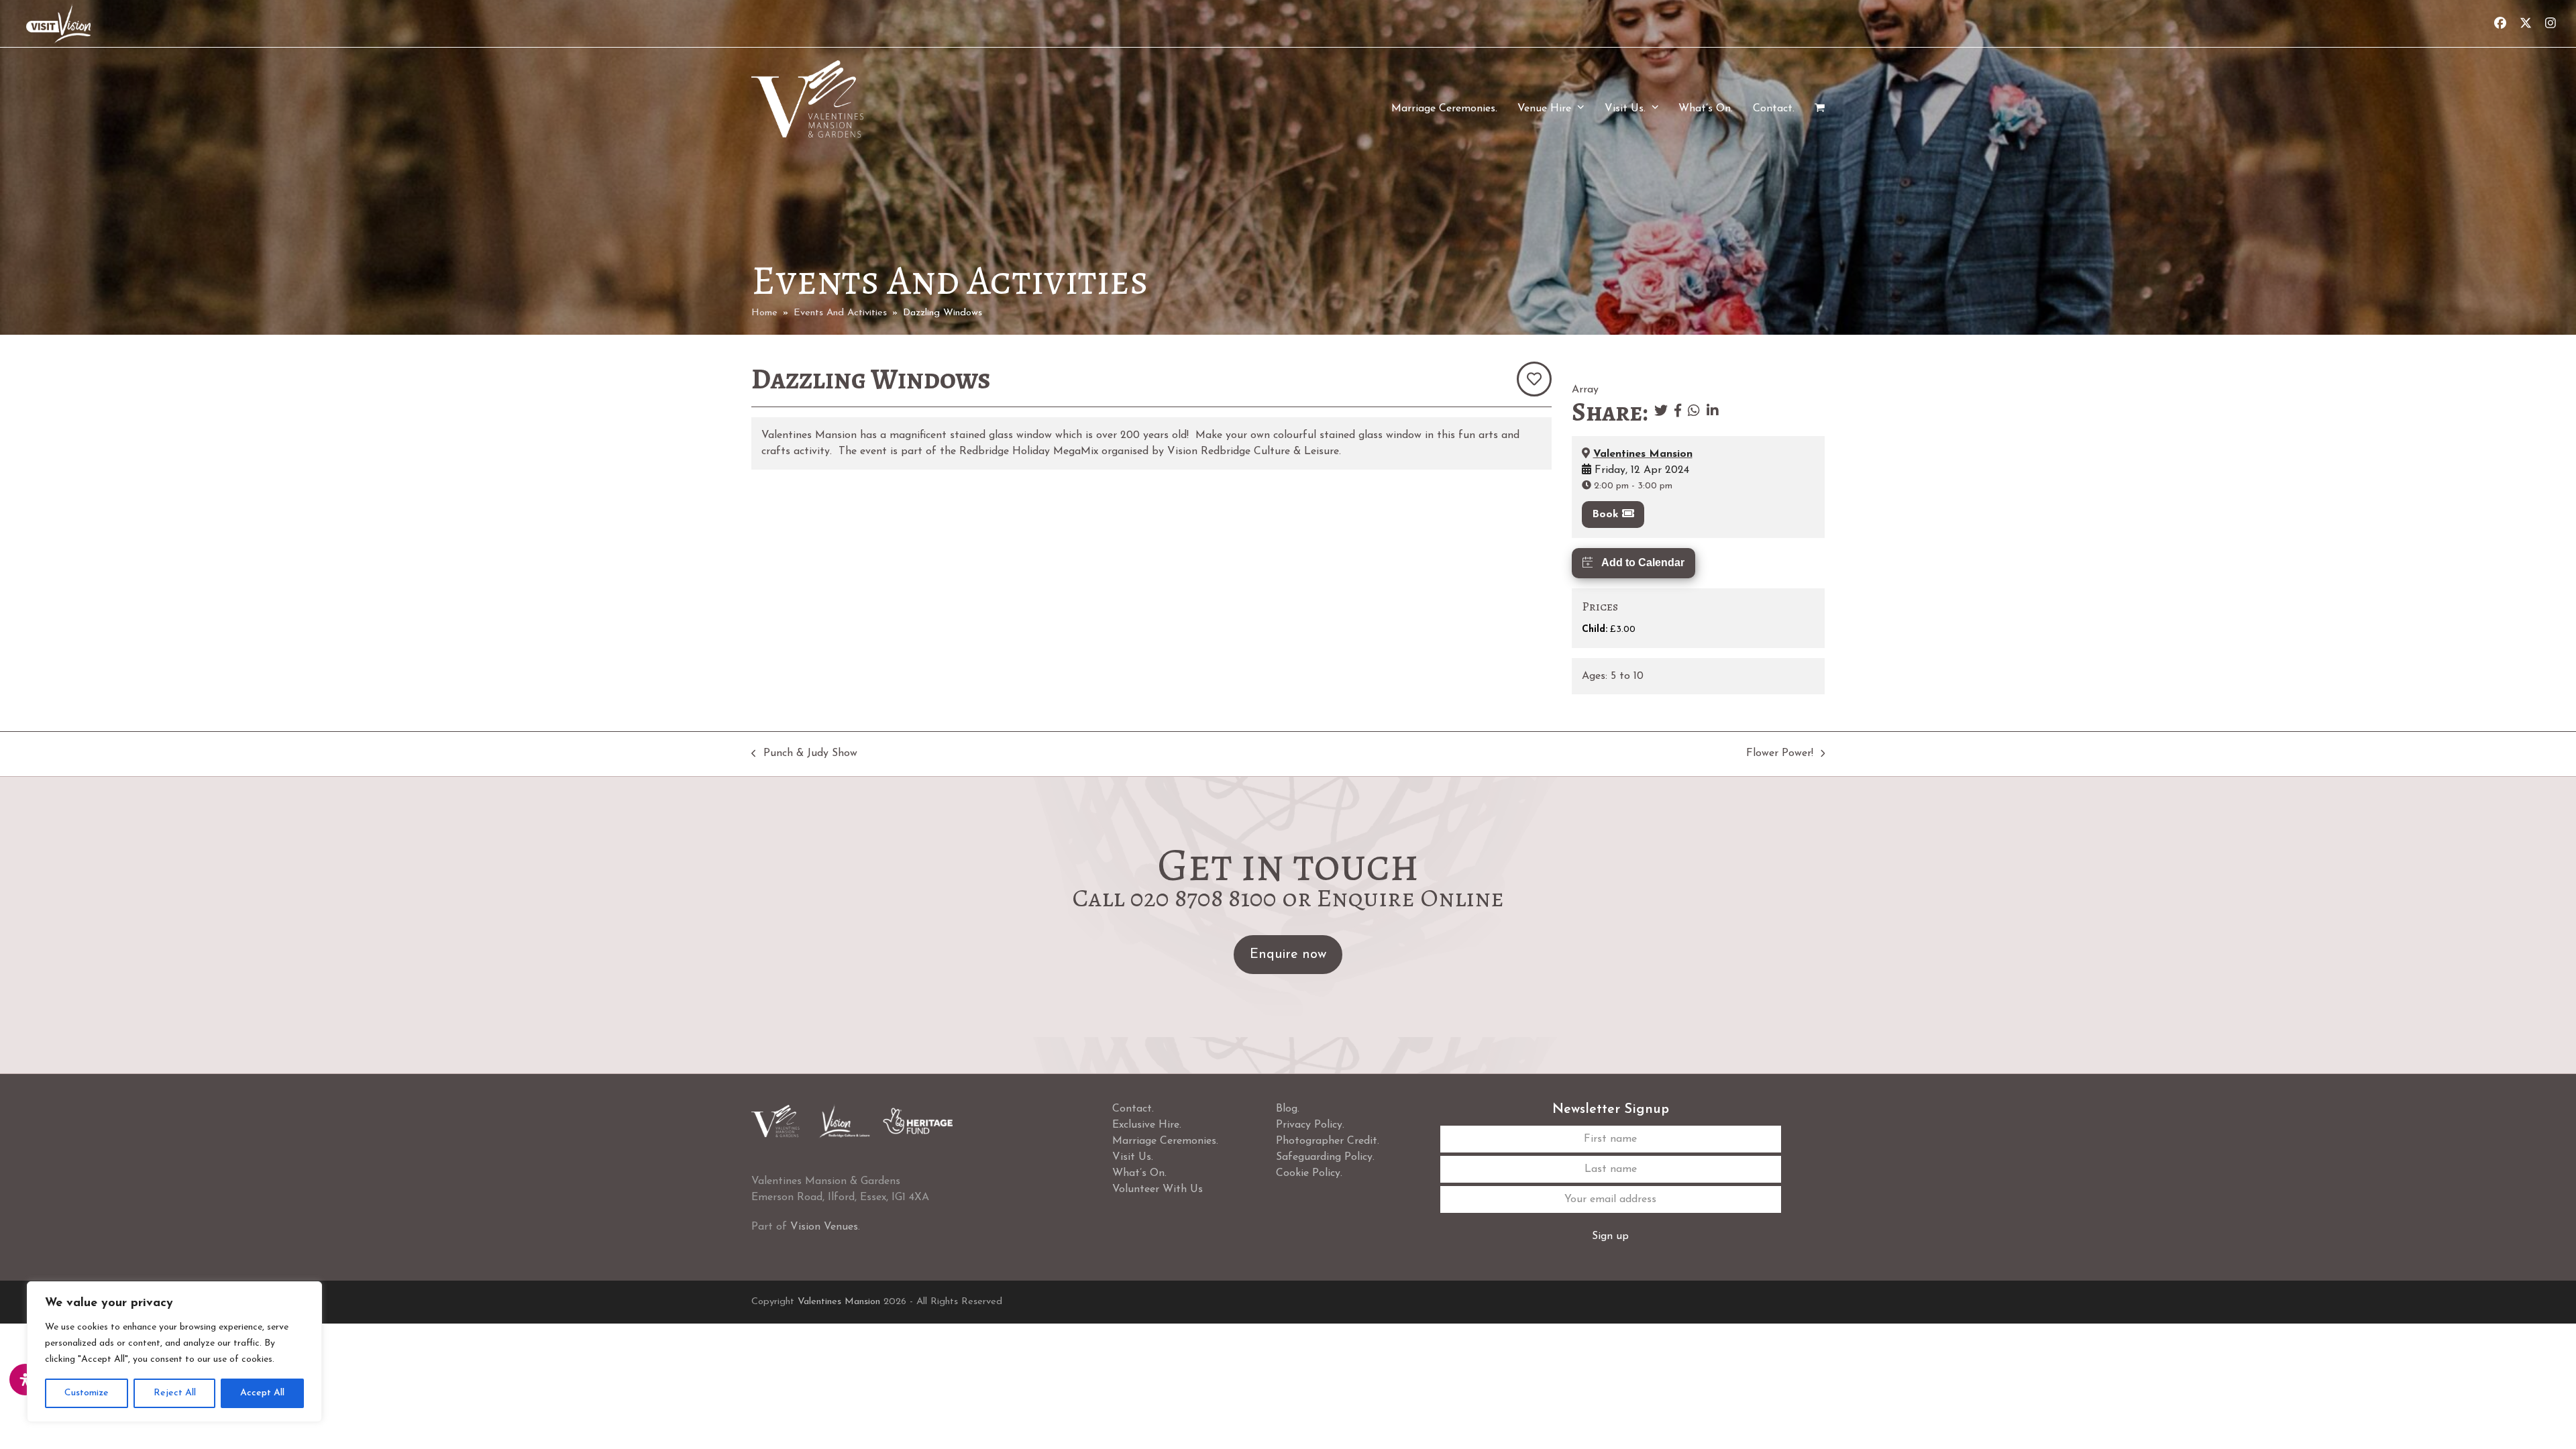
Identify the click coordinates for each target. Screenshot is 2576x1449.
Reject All (175, 1393)
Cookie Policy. (1309, 1173)
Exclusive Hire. (1147, 1125)
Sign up (1610, 1236)
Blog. (1288, 1109)
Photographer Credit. (1328, 1141)
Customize (87, 1393)
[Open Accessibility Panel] (25, 1380)
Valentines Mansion (1643, 454)
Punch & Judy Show (804, 755)
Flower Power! (1780, 755)
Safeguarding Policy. (1325, 1157)
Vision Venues (824, 1227)
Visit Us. (1133, 1157)
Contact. (1133, 1109)
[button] (1820, 109)
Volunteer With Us (1158, 1189)
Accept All (262, 1393)
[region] (174, 1352)
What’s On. (1139, 1173)
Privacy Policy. (1310, 1125)
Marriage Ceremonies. (1165, 1141)
